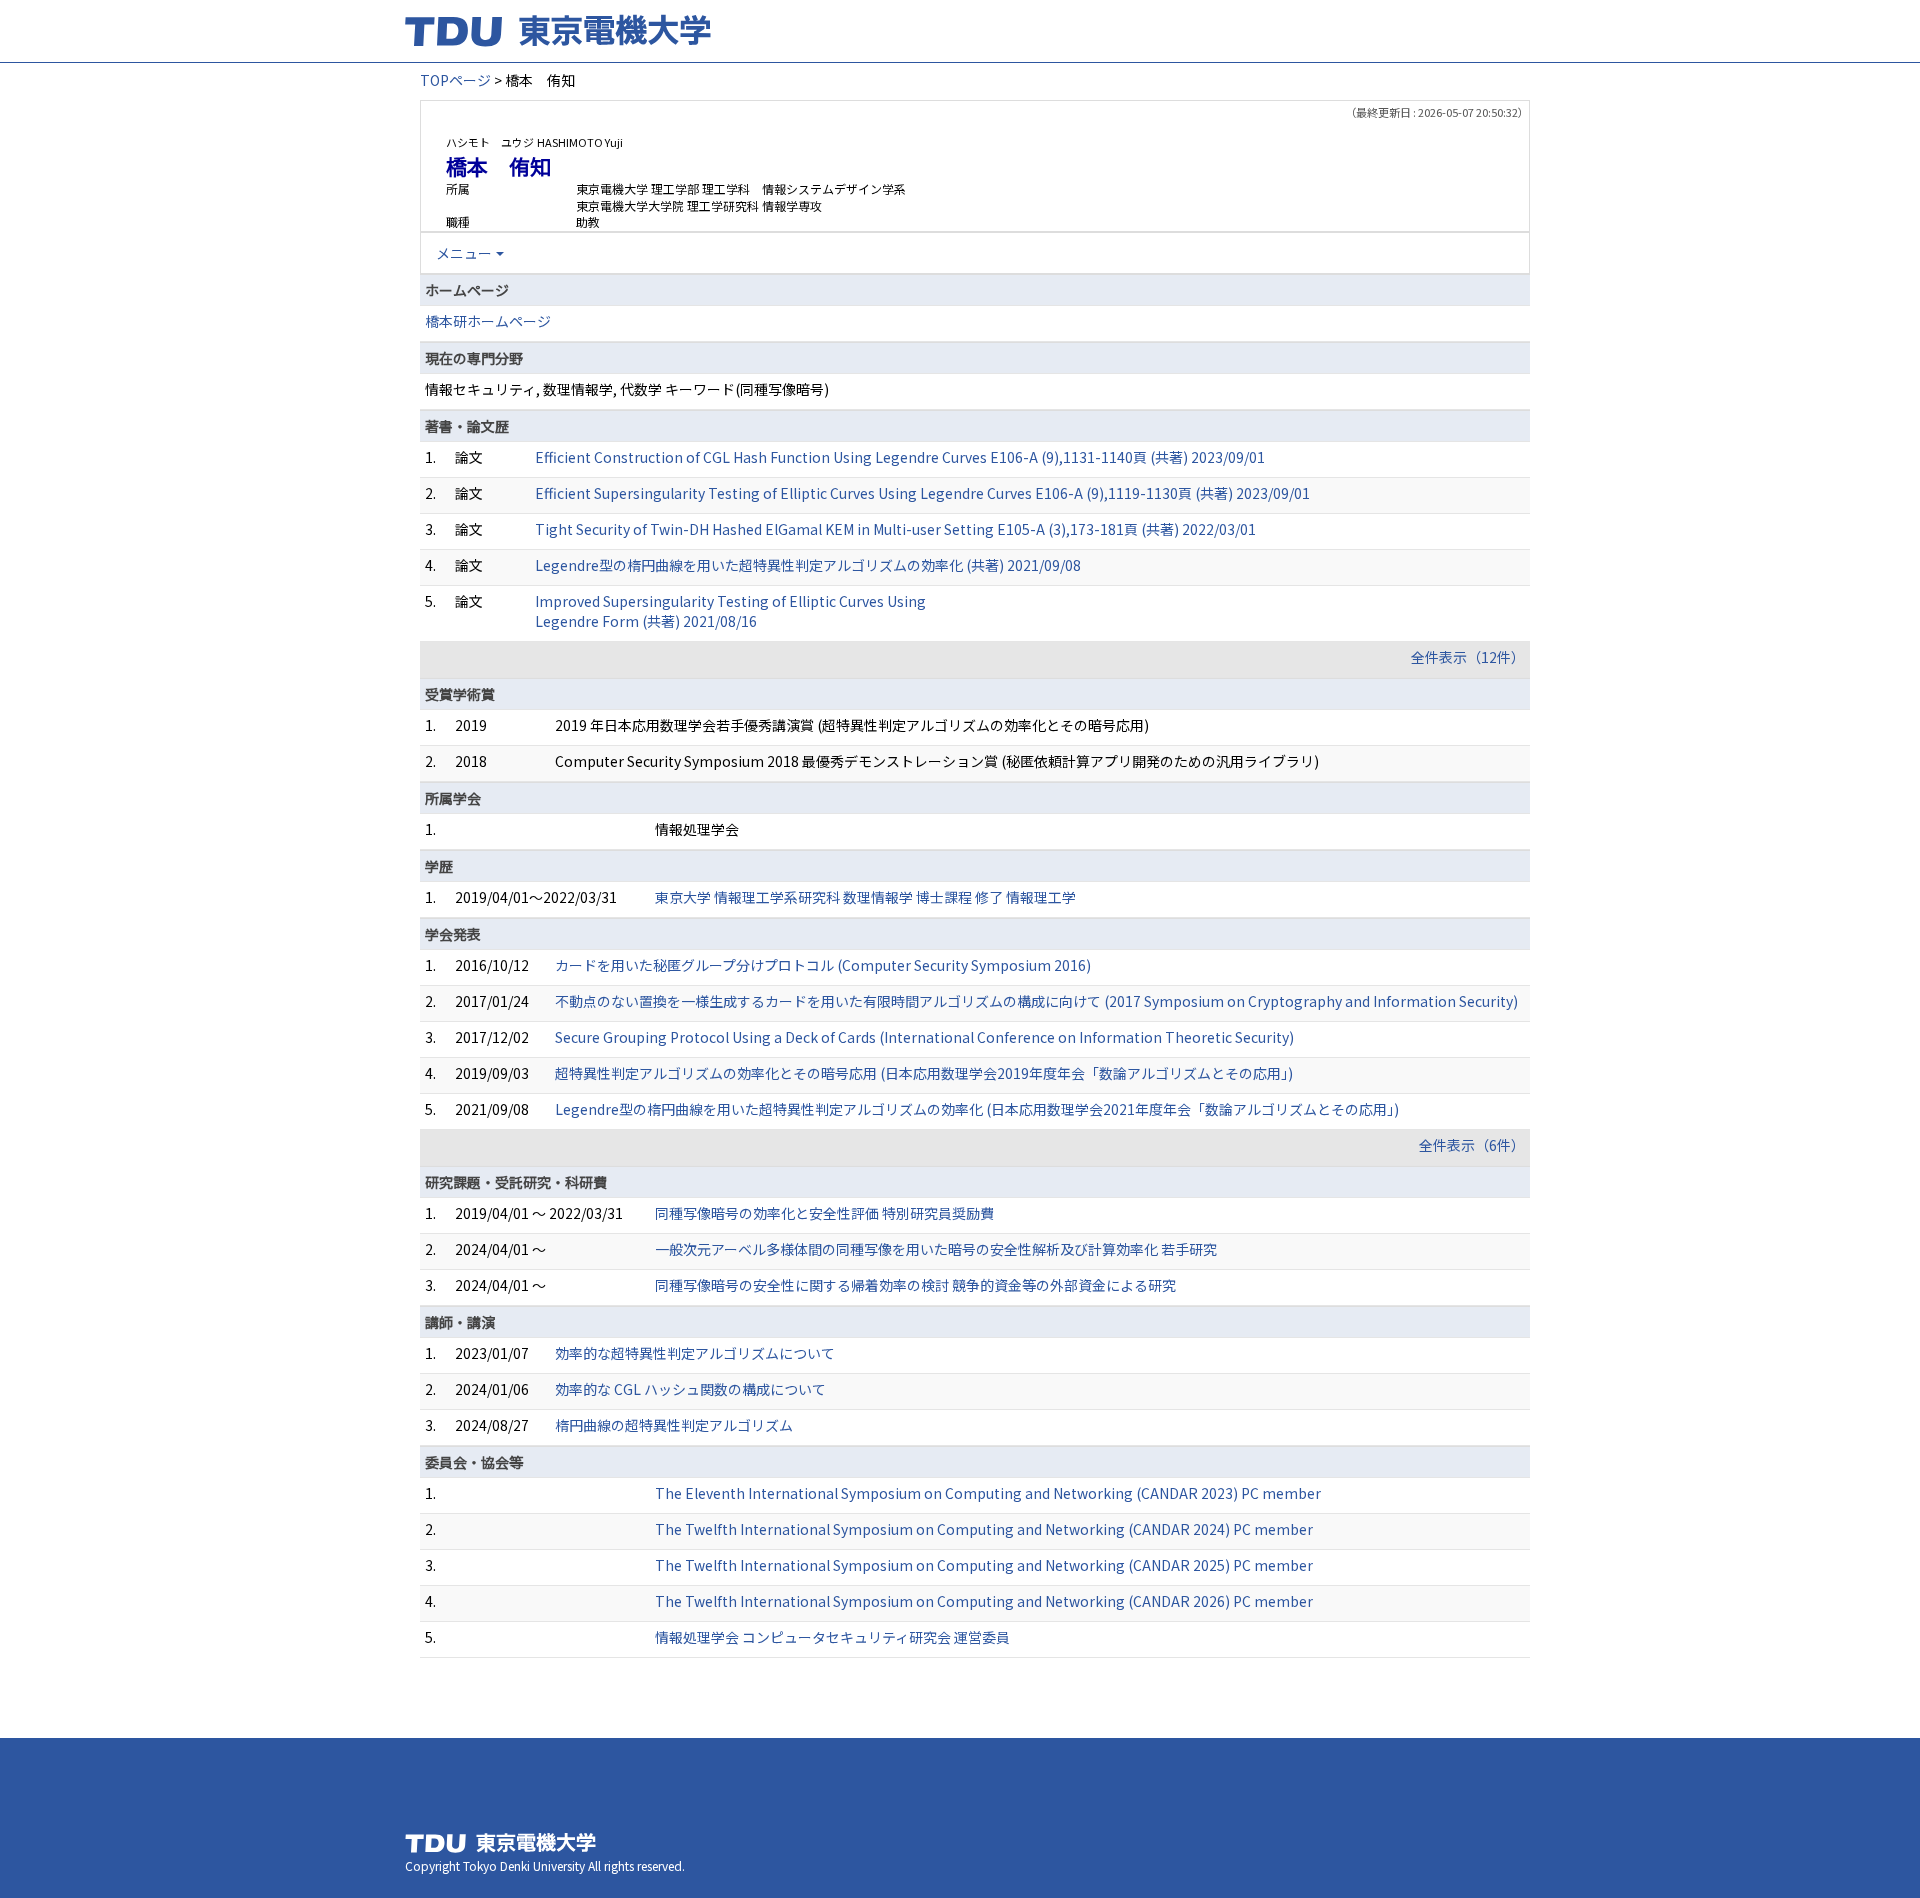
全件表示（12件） (1468, 657)
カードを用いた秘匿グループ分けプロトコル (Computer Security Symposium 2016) (823, 965)
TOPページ (455, 80)
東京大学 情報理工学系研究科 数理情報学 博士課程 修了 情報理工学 (865, 897)
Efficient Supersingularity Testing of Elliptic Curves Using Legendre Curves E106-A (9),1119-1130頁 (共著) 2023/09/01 (922, 493)
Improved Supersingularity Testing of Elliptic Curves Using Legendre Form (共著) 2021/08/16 (730, 611)
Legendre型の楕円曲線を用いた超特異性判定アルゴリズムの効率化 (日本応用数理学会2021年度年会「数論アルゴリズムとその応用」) (977, 1109)
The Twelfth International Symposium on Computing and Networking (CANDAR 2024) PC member (984, 1529)
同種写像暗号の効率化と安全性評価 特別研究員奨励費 (824, 1213)
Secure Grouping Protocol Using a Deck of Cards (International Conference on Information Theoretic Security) (924, 1037)
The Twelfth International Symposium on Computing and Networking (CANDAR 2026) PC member (984, 1601)
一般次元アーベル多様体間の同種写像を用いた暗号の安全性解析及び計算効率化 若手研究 (936, 1249)
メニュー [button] (464, 253)
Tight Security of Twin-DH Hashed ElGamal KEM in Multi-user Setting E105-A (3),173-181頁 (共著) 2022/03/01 (895, 529)
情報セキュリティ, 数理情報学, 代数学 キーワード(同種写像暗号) (627, 389)
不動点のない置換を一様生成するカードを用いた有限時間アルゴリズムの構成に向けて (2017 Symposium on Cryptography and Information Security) (1036, 1001)
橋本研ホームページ (488, 321)
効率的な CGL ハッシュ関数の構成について (690, 1389)
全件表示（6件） (1472, 1145)
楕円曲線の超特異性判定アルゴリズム (674, 1425)
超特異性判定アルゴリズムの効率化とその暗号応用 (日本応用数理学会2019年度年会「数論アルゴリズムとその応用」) (924, 1073)
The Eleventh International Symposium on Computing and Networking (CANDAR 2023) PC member (988, 1493)
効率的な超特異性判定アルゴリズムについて (695, 1353)
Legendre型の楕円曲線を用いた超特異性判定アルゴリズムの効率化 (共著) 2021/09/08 (808, 565)
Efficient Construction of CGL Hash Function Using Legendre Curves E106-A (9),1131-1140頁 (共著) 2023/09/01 (900, 457)
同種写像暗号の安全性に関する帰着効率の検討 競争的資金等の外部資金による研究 (915, 1285)
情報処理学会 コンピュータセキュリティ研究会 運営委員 (832, 1637)
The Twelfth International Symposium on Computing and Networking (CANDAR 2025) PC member (984, 1565)
